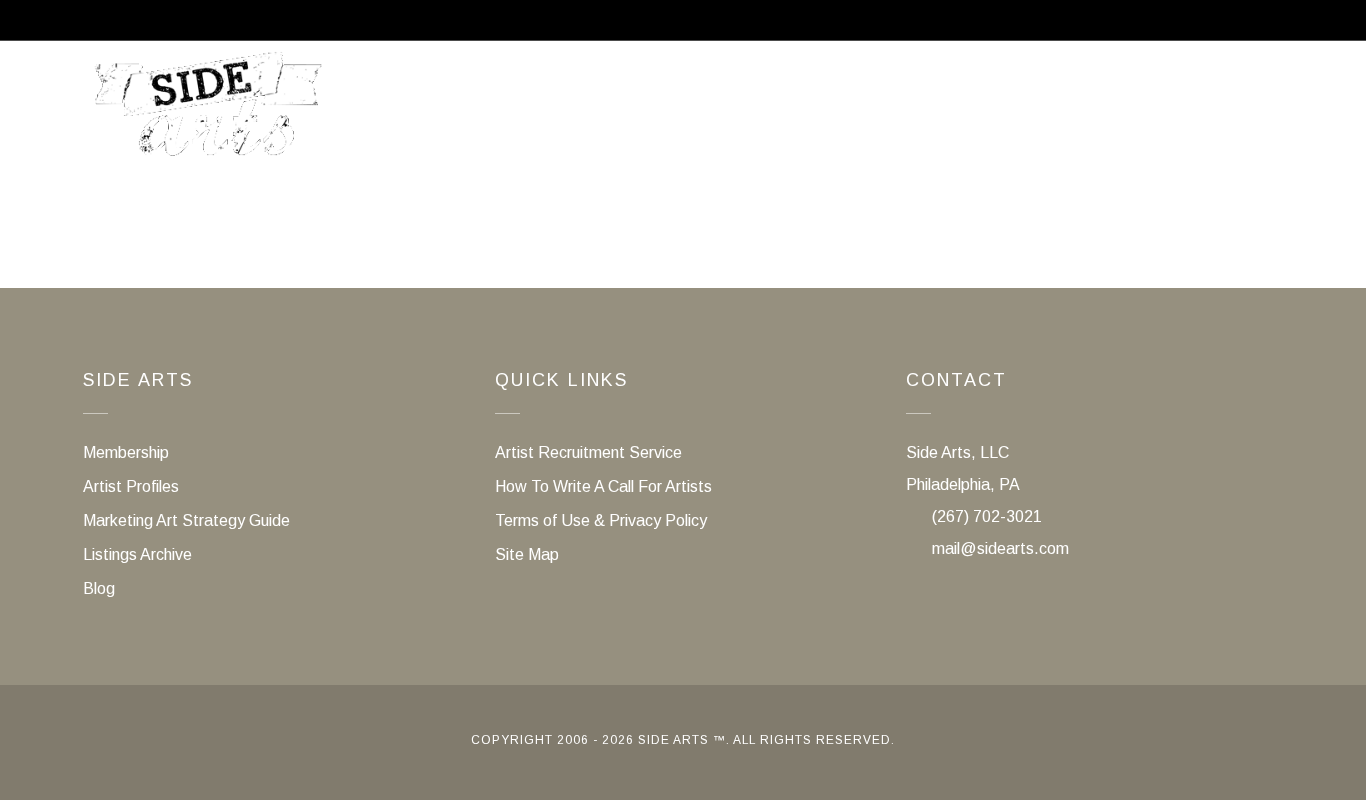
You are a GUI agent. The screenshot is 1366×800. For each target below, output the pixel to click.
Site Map (527, 554)
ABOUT (540, 113)
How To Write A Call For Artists (603, 486)
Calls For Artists (700, 113)
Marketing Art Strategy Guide (186, 520)
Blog (99, 588)
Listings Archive (137, 554)
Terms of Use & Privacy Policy (601, 520)
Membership (886, 113)
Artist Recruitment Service (1134, 113)
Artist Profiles (131, 486)
